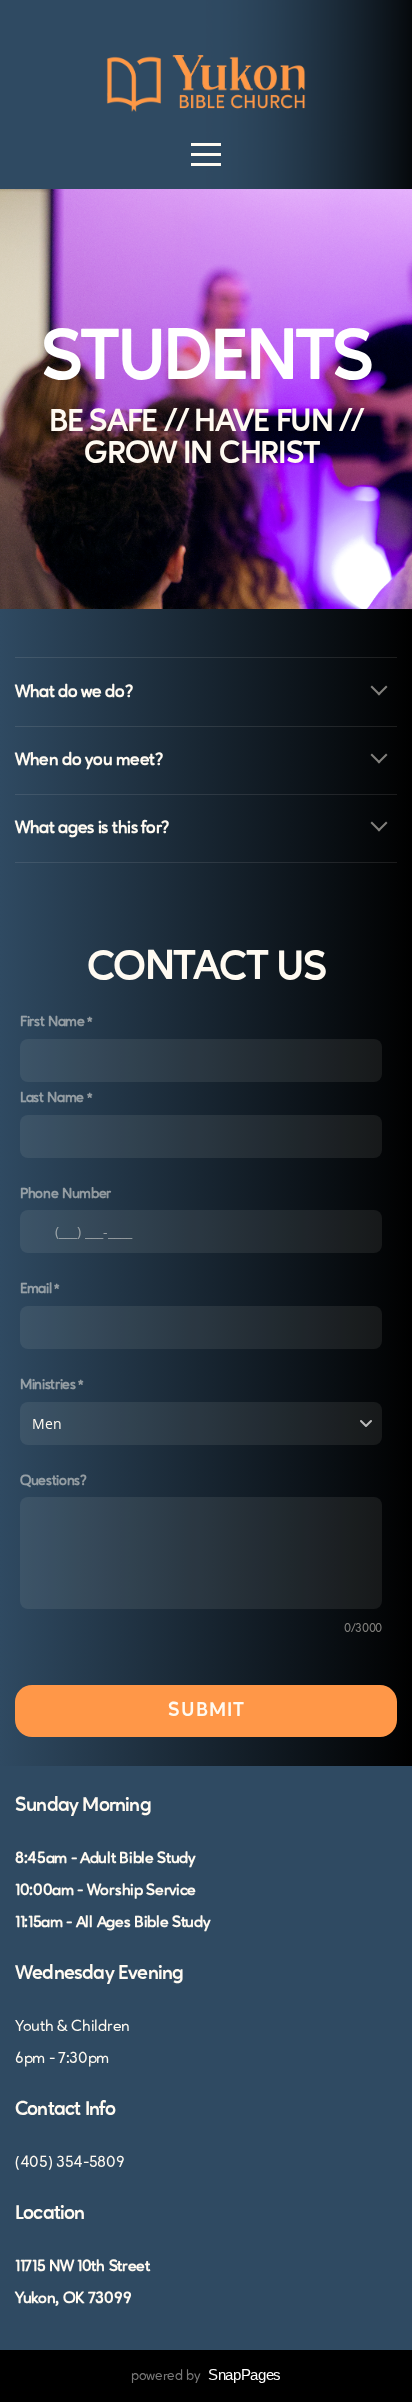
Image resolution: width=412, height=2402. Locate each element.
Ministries (48, 1385)
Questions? (53, 1481)
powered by (206, 2376)
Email (35, 1289)
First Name (52, 1022)
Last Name (52, 1098)
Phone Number (65, 1194)
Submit (206, 1711)
